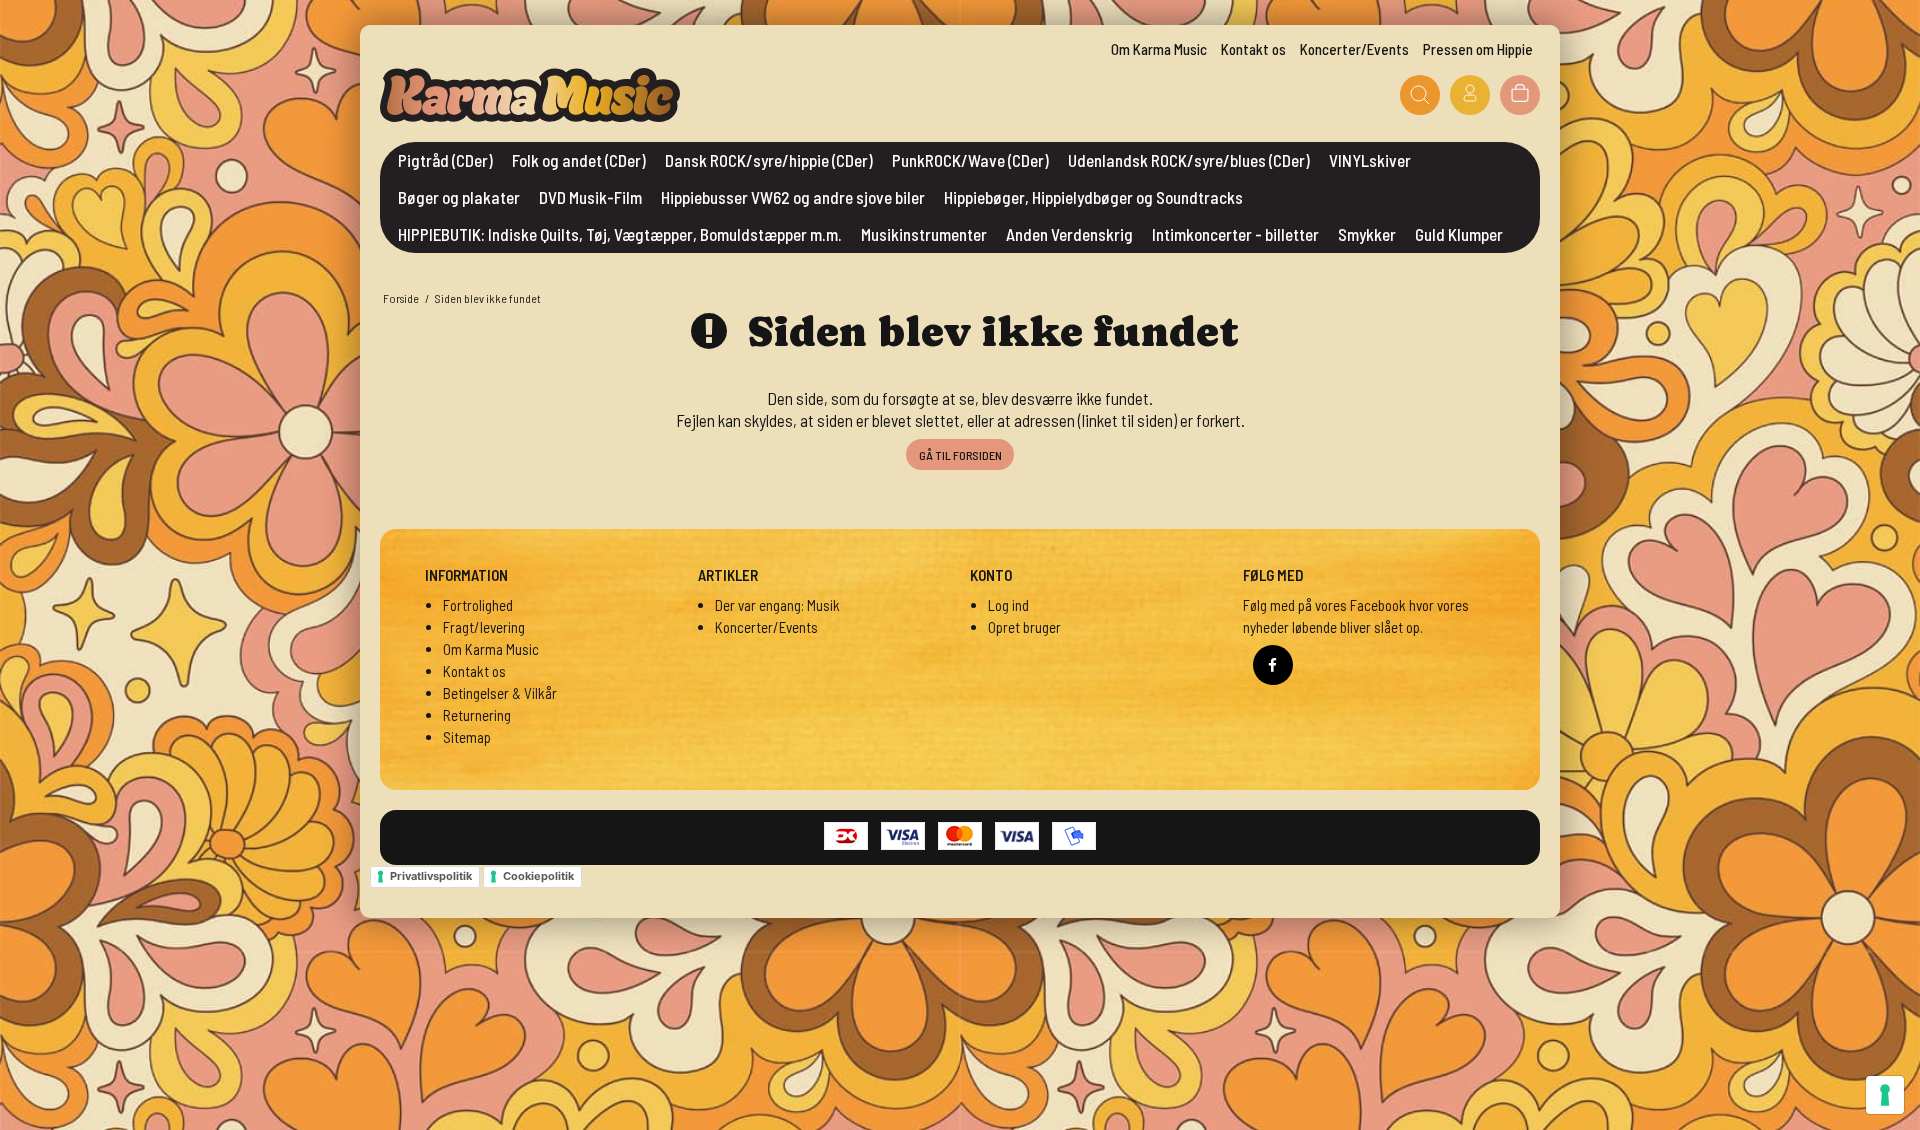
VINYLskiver (1370, 160)
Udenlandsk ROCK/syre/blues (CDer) (1189, 160)
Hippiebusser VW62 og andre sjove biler (793, 197)
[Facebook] (1273, 665)
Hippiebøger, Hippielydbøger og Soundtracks (1093, 197)
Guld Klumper (1459, 234)
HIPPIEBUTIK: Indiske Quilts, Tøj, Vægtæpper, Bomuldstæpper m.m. (620, 234)
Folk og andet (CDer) (579, 160)
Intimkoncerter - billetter (1235, 234)
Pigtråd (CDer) (445, 160)
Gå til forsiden (960, 455)
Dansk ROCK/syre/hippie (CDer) (769, 160)
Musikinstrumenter (924, 234)
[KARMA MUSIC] (530, 95)
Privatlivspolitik (431, 876)
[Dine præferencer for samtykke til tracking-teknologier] (1885, 1095)
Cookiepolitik (538, 876)
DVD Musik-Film (590, 197)
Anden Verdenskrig (1069, 234)
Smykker (1367, 234)
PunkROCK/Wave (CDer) (970, 160)
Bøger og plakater (459, 197)
